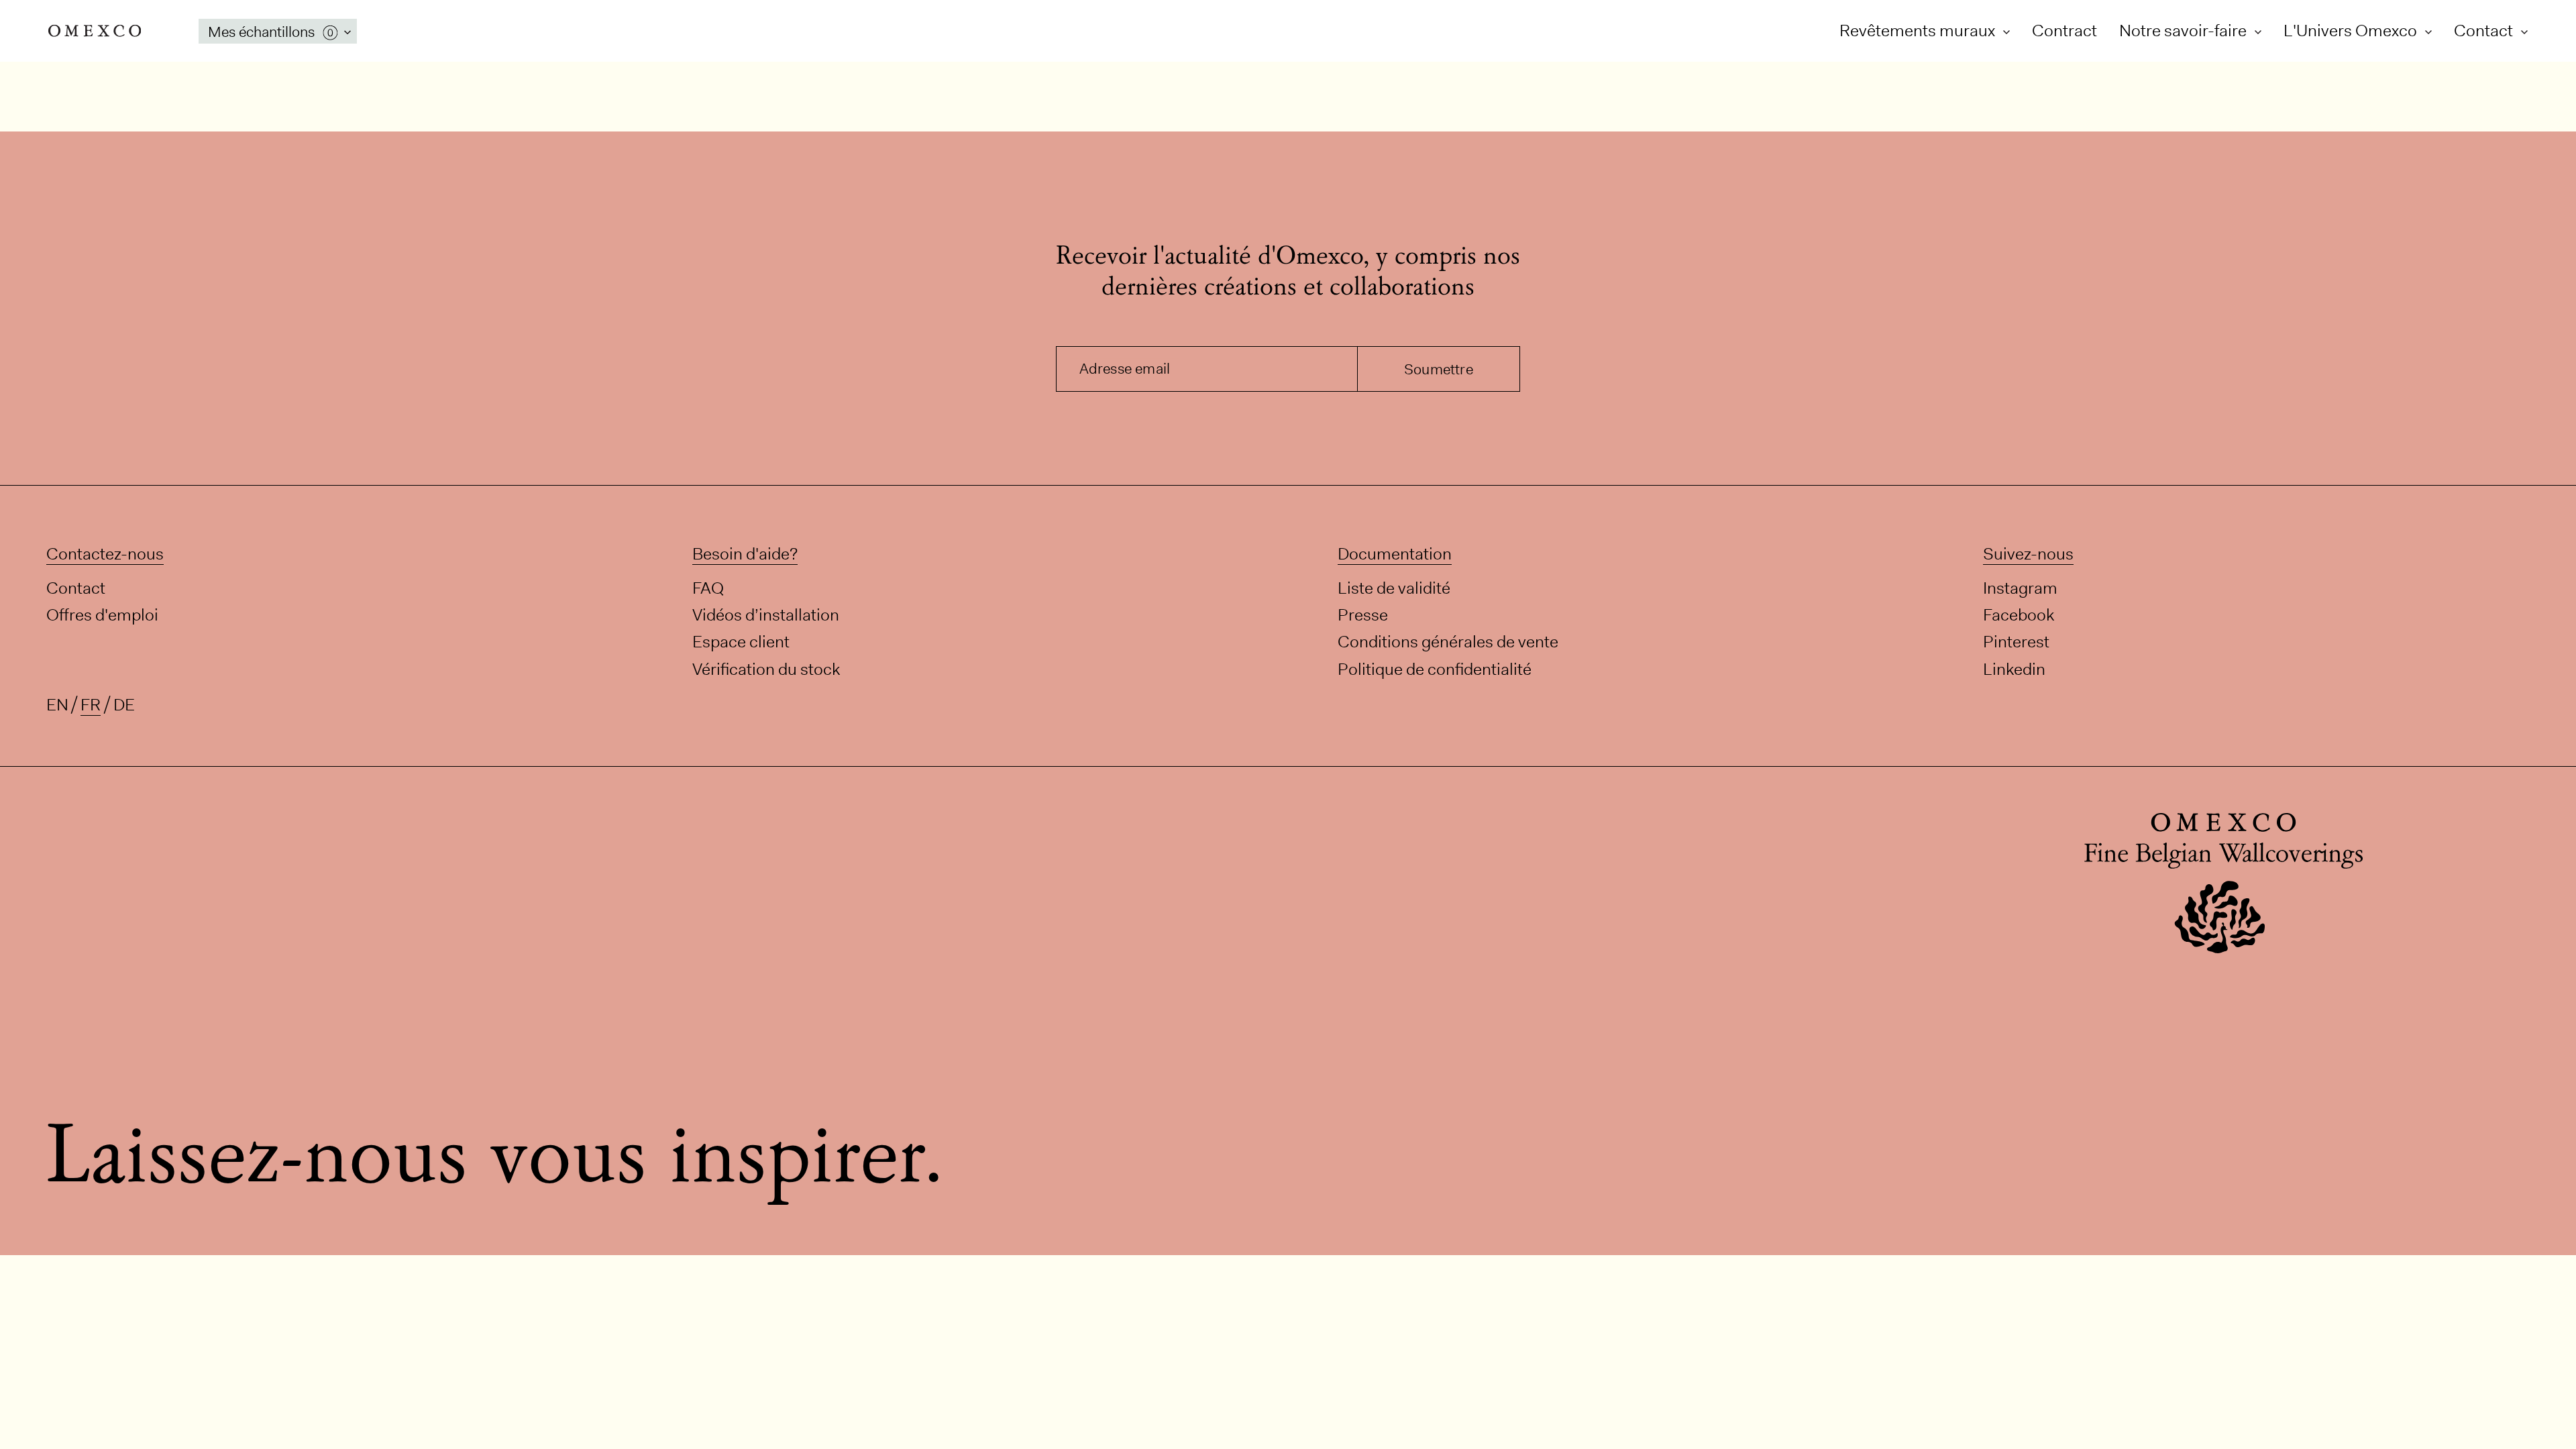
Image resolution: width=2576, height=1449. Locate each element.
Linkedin (2014, 668)
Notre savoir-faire (2185, 31)
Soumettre (1439, 369)
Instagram (2020, 588)
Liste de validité (1394, 588)
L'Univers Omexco (2352, 31)
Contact (2485, 31)
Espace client (741, 642)
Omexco (95, 31)
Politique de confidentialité (1435, 668)
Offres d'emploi (102, 615)
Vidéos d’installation (766, 615)
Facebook (2019, 615)
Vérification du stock (766, 668)
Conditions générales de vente (1448, 642)
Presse (1363, 615)
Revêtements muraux (1919, 31)
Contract (2064, 31)
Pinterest (2016, 642)
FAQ (708, 588)
